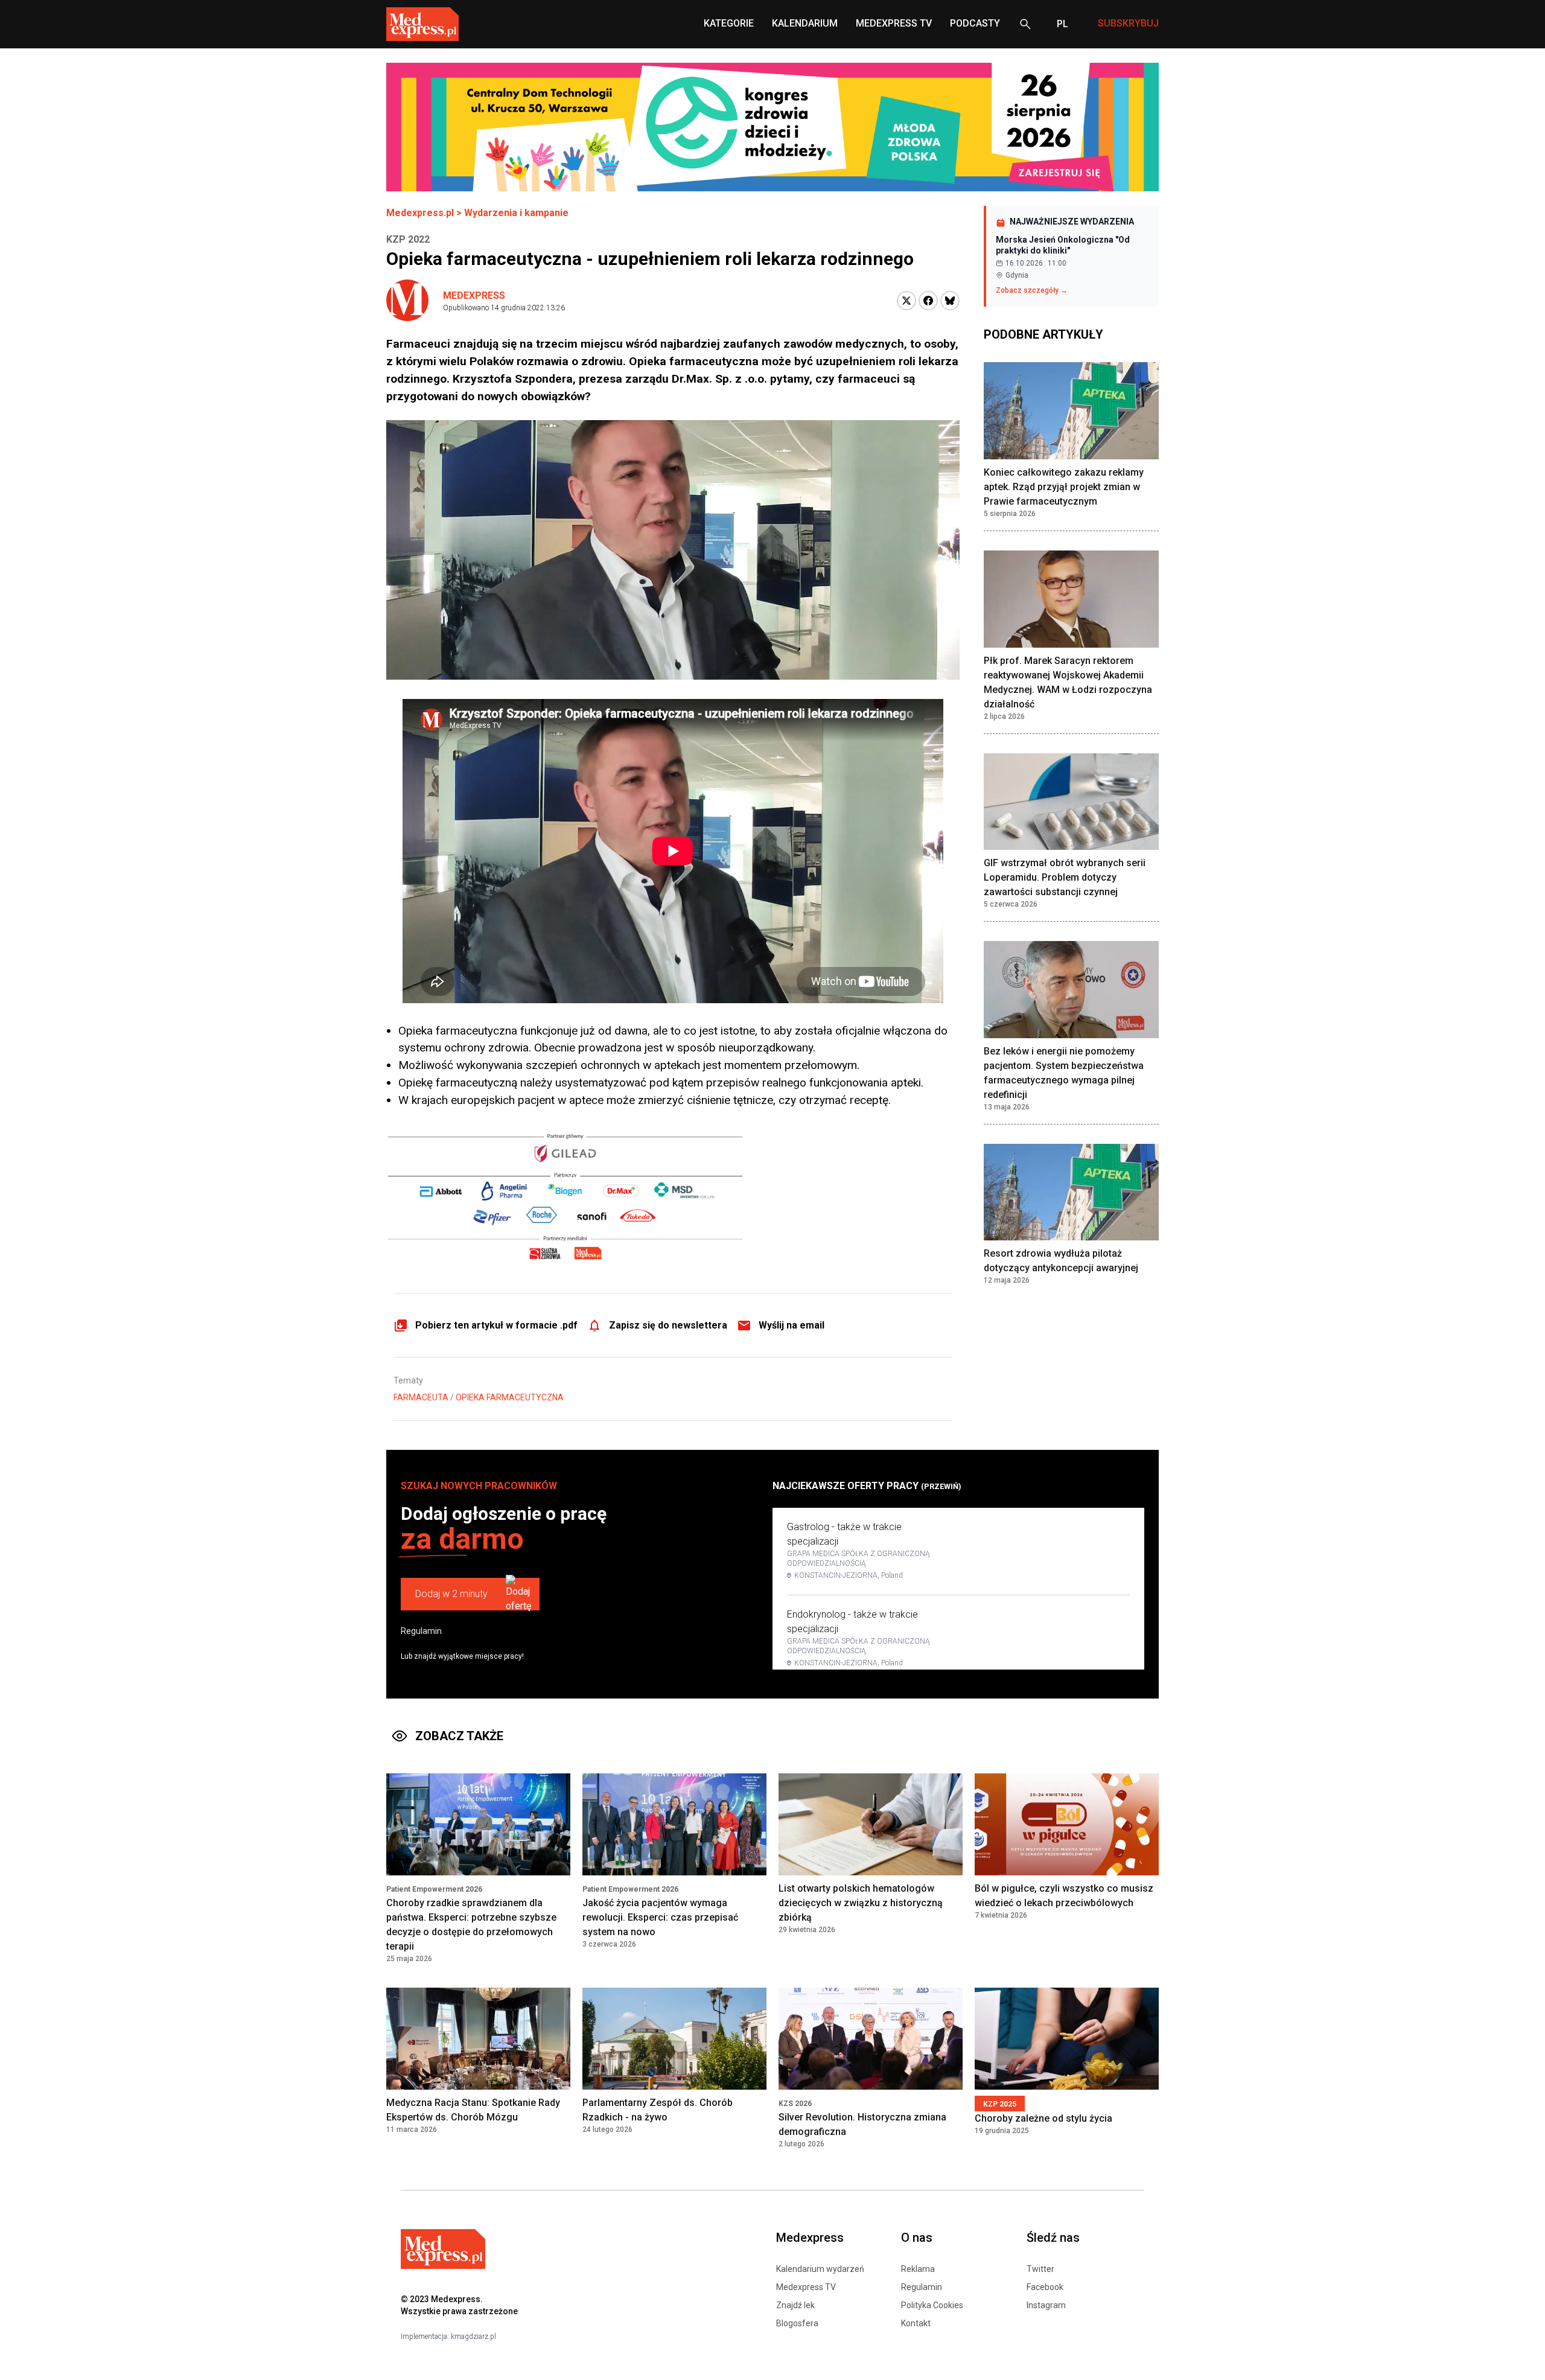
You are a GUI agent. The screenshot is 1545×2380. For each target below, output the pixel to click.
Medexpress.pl (420, 213)
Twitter (1040, 2269)
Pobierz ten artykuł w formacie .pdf (496, 1325)
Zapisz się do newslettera (668, 1325)
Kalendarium (805, 23)
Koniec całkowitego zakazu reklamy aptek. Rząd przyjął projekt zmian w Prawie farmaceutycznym (1064, 487)
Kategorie (729, 23)
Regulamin (421, 1631)
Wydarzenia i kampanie (516, 213)
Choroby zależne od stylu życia (1043, 2118)
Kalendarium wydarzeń (820, 2269)
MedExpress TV (894, 23)
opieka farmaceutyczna (510, 1397)
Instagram (1046, 2305)
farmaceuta (421, 1397)
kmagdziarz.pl (473, 2337)
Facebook (1045, 2287)
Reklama (918, 2269)
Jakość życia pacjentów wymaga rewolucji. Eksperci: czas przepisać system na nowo (660, 1917)
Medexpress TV (806, 2287)
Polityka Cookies (932, 2305)
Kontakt (916, 2323)
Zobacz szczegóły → (1032, 290)
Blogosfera (797, 2323)
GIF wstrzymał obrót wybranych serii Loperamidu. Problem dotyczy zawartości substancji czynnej (1065, 877)
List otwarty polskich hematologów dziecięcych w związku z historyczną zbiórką (861, 1903)
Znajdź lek (795, 2305)
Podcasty (975, 23)
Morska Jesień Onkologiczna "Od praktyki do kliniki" (1063, 245)
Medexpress (474, 295)
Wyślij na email (792, 1325)
